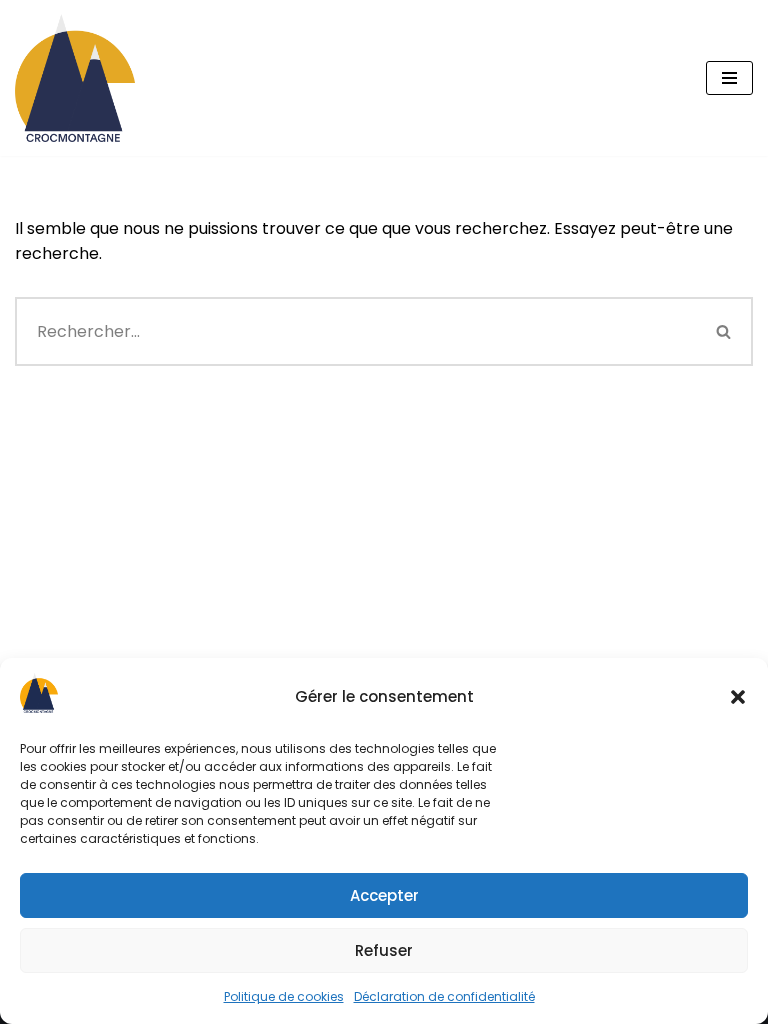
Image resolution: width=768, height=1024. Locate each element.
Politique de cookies (284, 996)
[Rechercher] (724, 331)
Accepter (384, 895)
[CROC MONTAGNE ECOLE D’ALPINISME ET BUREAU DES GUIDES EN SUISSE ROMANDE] (75, 78)
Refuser (384, 950)
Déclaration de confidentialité (444, 996)
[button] (738, 697)
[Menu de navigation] (729, 78)
